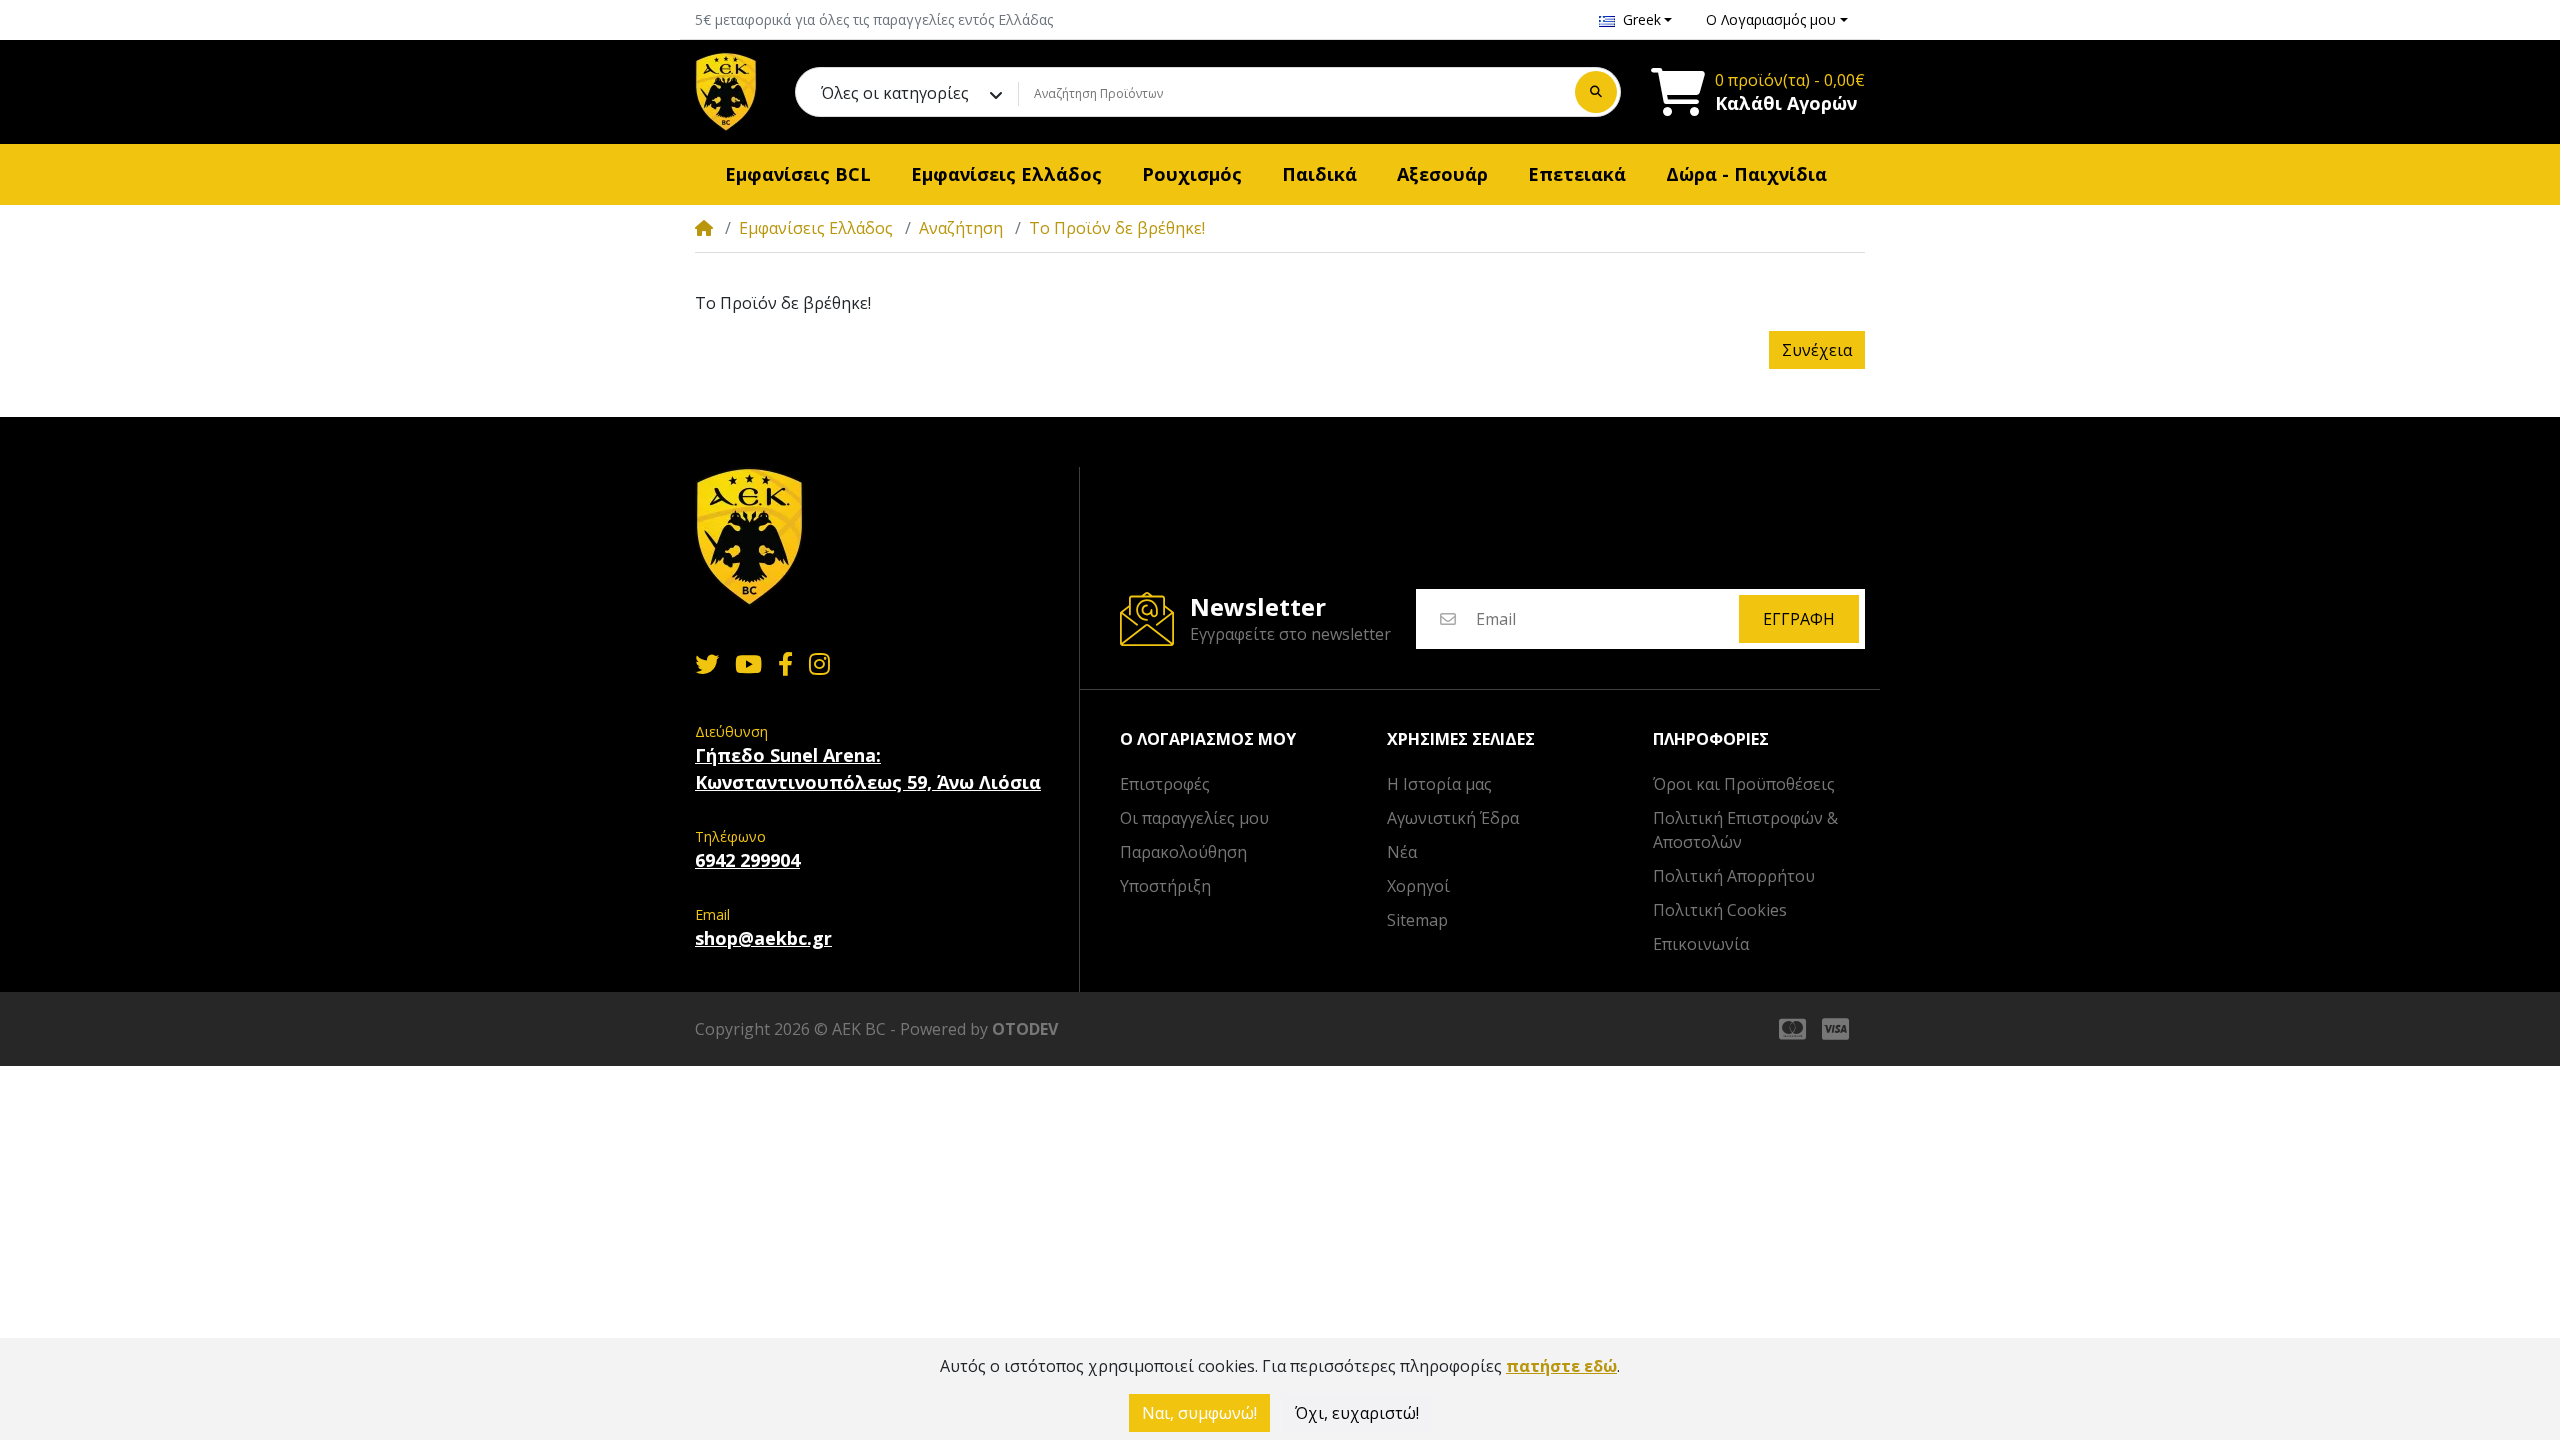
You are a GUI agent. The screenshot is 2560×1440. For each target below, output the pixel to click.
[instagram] (823, 664)
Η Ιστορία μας (1439, 784)
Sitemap (1417, 920)
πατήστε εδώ (1561, 1366)
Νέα (1402, 852)
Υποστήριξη (1165, 886)
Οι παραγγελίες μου (1194, 818)
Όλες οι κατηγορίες (895, 93)
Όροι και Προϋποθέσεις (1744, 784)
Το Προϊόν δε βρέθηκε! (1117, 228)
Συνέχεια (1817, 350)
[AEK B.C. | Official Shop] (726, 92)
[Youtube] (748, 664)
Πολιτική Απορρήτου (1734, 876)
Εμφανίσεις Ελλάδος (816, 228)
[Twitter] (703, 664)
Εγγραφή (1799, 619)
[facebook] (785, 664)
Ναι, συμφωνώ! (1199, 1413)
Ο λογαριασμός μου (1208, 739)
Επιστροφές (1165, 784)
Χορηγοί (1418, 886)
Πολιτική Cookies (1720, 910)
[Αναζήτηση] (1596, 92)
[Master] (1788, 1029)
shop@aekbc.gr (763, 938)
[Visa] (1839, 1029)
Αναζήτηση (961, 228)
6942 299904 (747, 860)
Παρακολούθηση (1183, 852)
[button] (1636, 19)
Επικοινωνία (1701, 944)
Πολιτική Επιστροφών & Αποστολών (1745, 830)
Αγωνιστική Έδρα (1453, 818)
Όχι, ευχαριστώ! (1357, 1413)
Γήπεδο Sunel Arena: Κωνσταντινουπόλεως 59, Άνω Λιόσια (868, 768)
